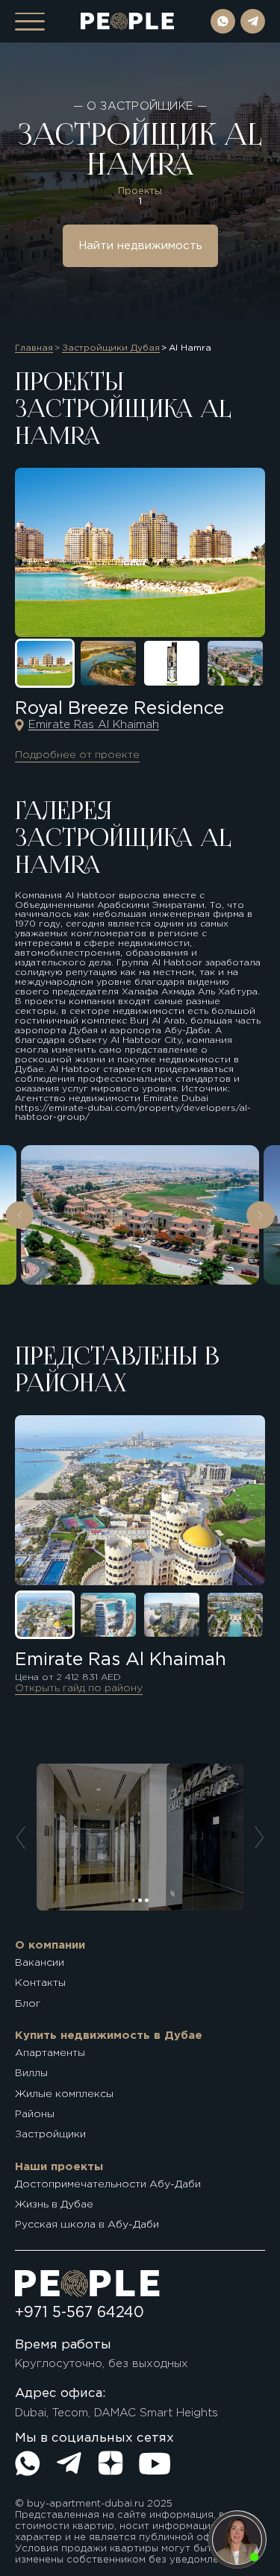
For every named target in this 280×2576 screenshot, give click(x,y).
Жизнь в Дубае (54, 2204)
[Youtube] (155, 2463)
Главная (34, 348)
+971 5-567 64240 (80, 2313)
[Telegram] (69, 2463)
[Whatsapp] (28, 2463)
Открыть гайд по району (79, 1688)
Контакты (40, 1983)
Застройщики (50, 2134)
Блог (28, 2004)
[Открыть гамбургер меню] (30, 22)
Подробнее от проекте (77, 755)
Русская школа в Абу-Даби (87, 2225)
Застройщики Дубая (111, 348)
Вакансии (40, 1963)
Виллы (31, 2073)
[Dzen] (111, 2463)
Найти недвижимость (140, 246)
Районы (35, 2114)
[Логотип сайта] (128, 21)
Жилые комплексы (64, 2094)
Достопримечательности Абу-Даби (108, 2184)
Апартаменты (50, 2053)
